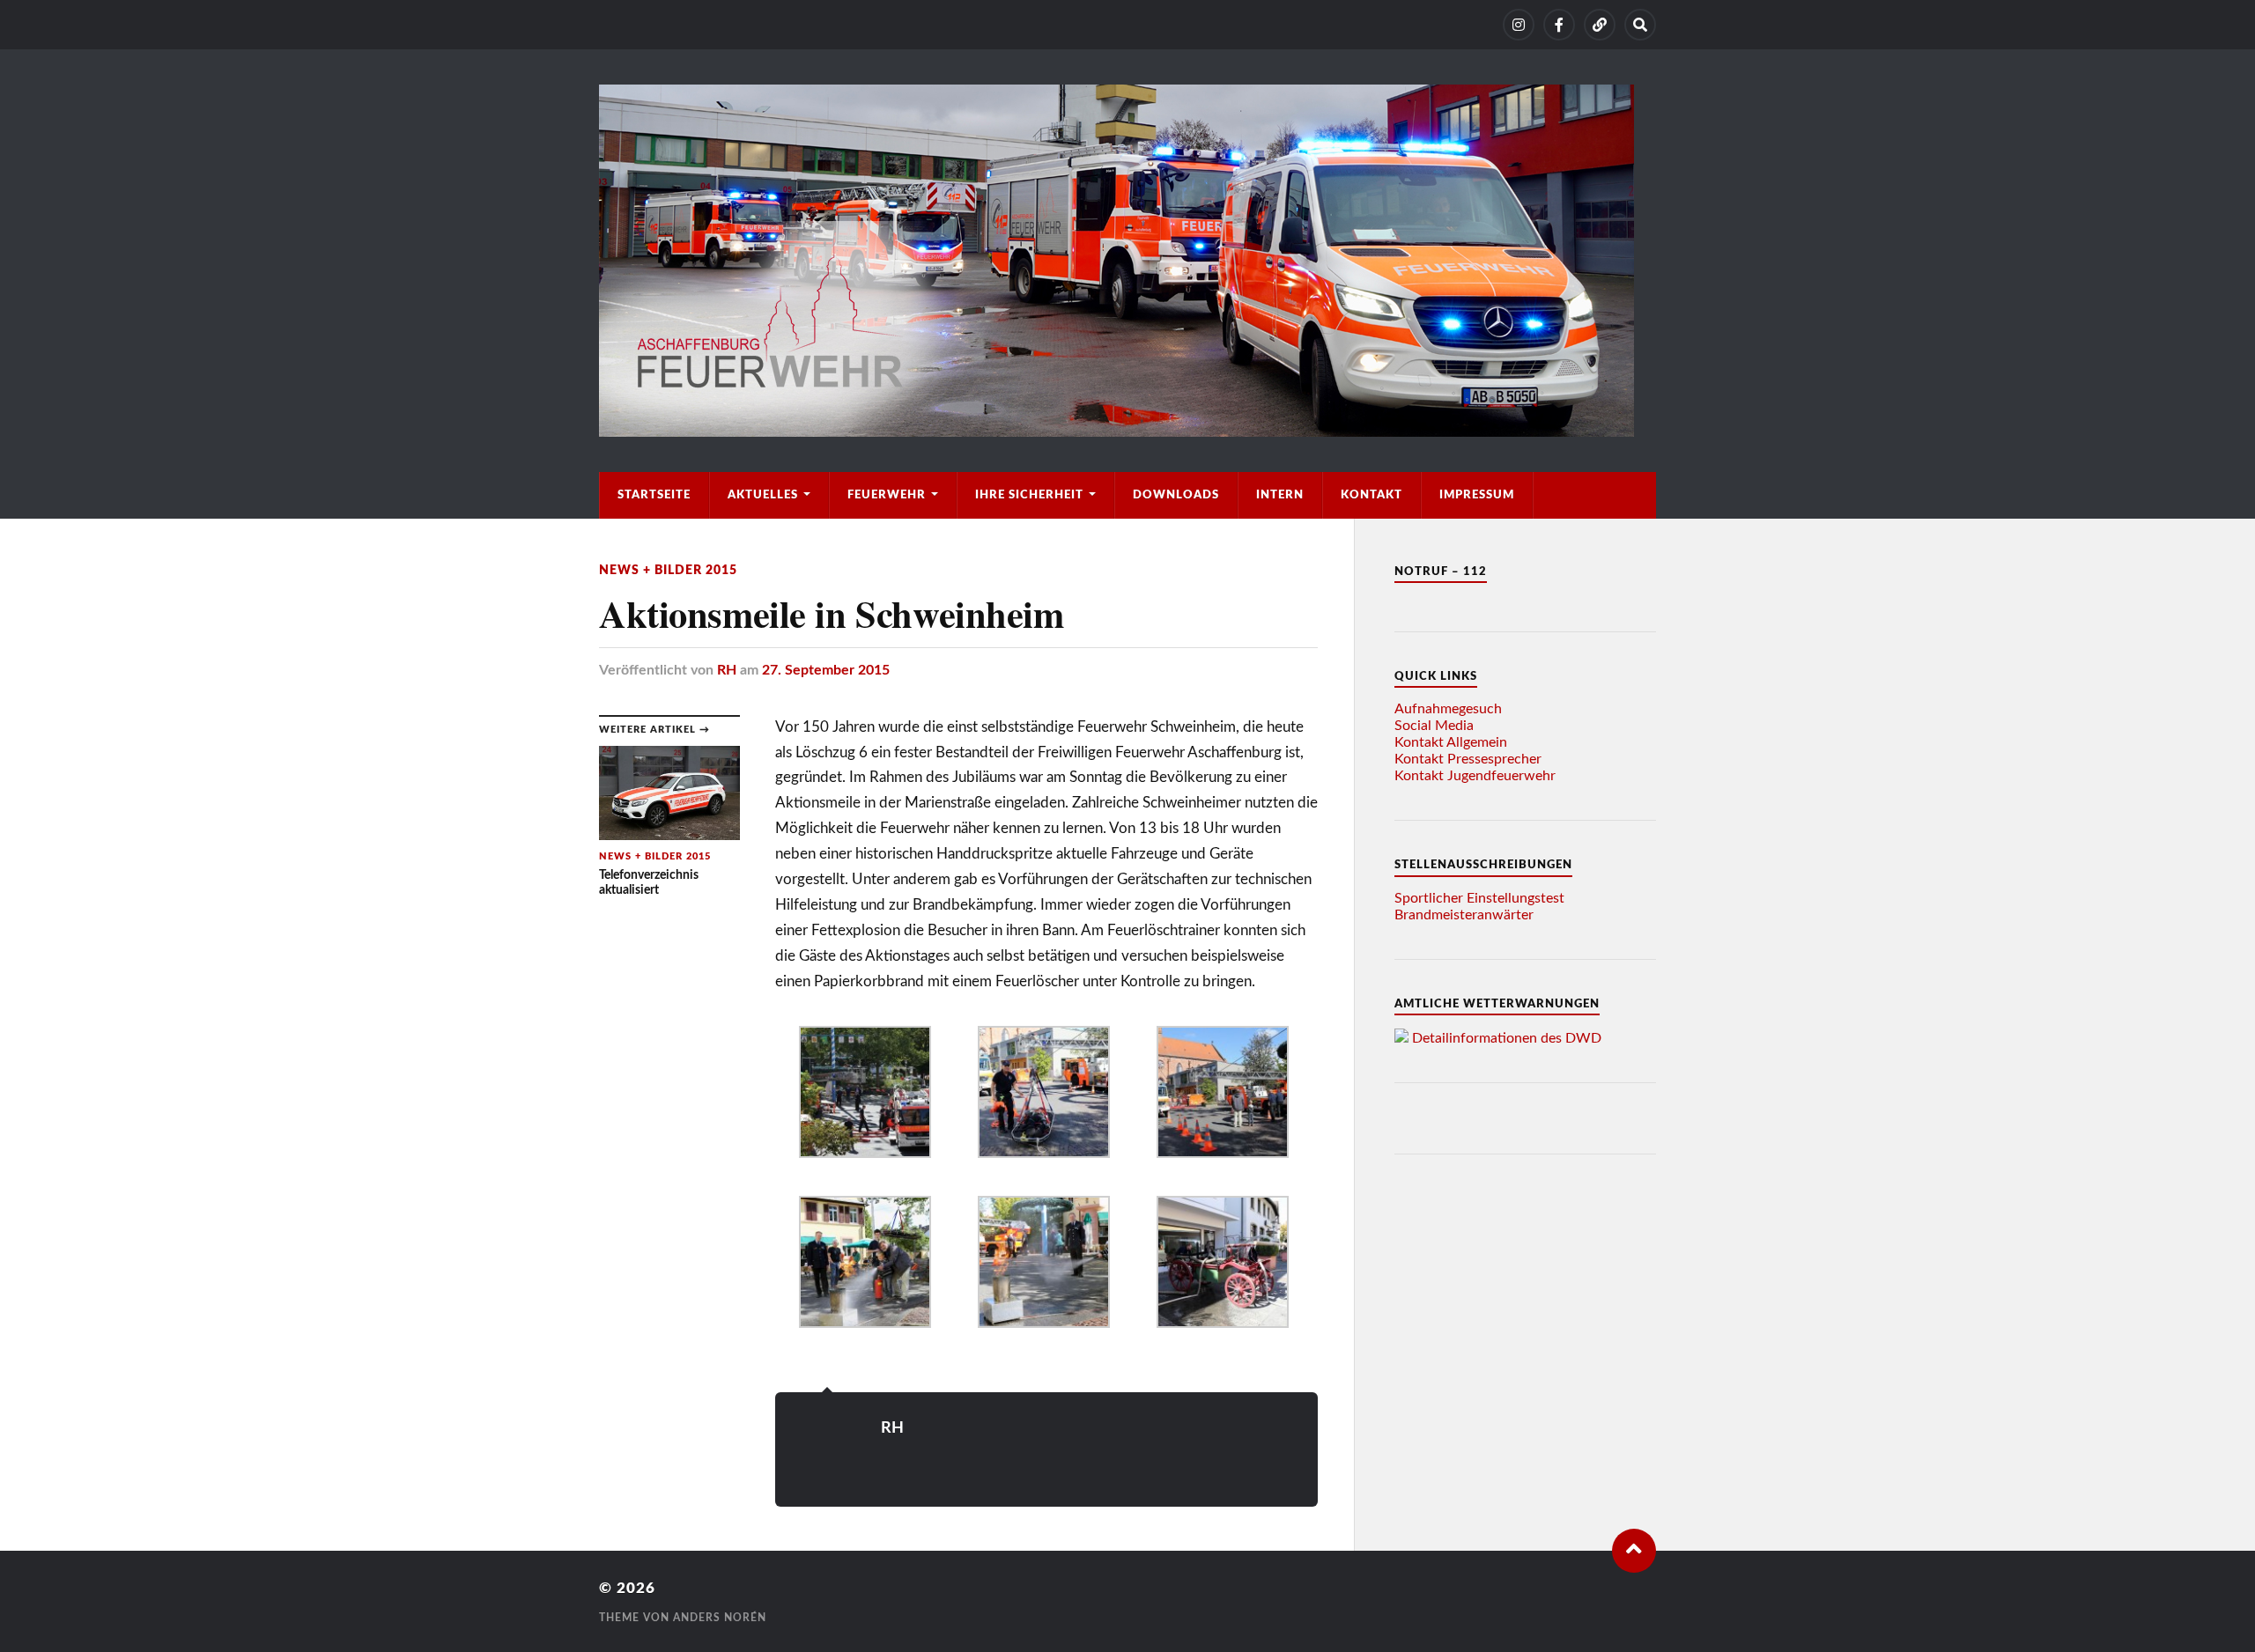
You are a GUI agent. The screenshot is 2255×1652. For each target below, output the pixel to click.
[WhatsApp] (1600, 25)
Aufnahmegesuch (1448, 709)
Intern (1280, 495)
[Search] (1640, 25)
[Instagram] (1519, 25)
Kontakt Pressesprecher (1468, 759)
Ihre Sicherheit (1029, 495)
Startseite (654, 495)
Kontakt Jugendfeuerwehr (1475, 776)
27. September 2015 (826, 670)
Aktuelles (763, 495)
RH (727, 670)
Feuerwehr (887, 495)
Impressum (1477, 495)
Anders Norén (720, 1618)
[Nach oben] (1634, 1551)
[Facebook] (1559, 25)
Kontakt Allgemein (1451, 742)
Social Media (1434, 726)
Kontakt (1371, 495)
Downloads (1176, 495)
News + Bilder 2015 (668, 570)
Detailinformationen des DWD (1507, 1038)
